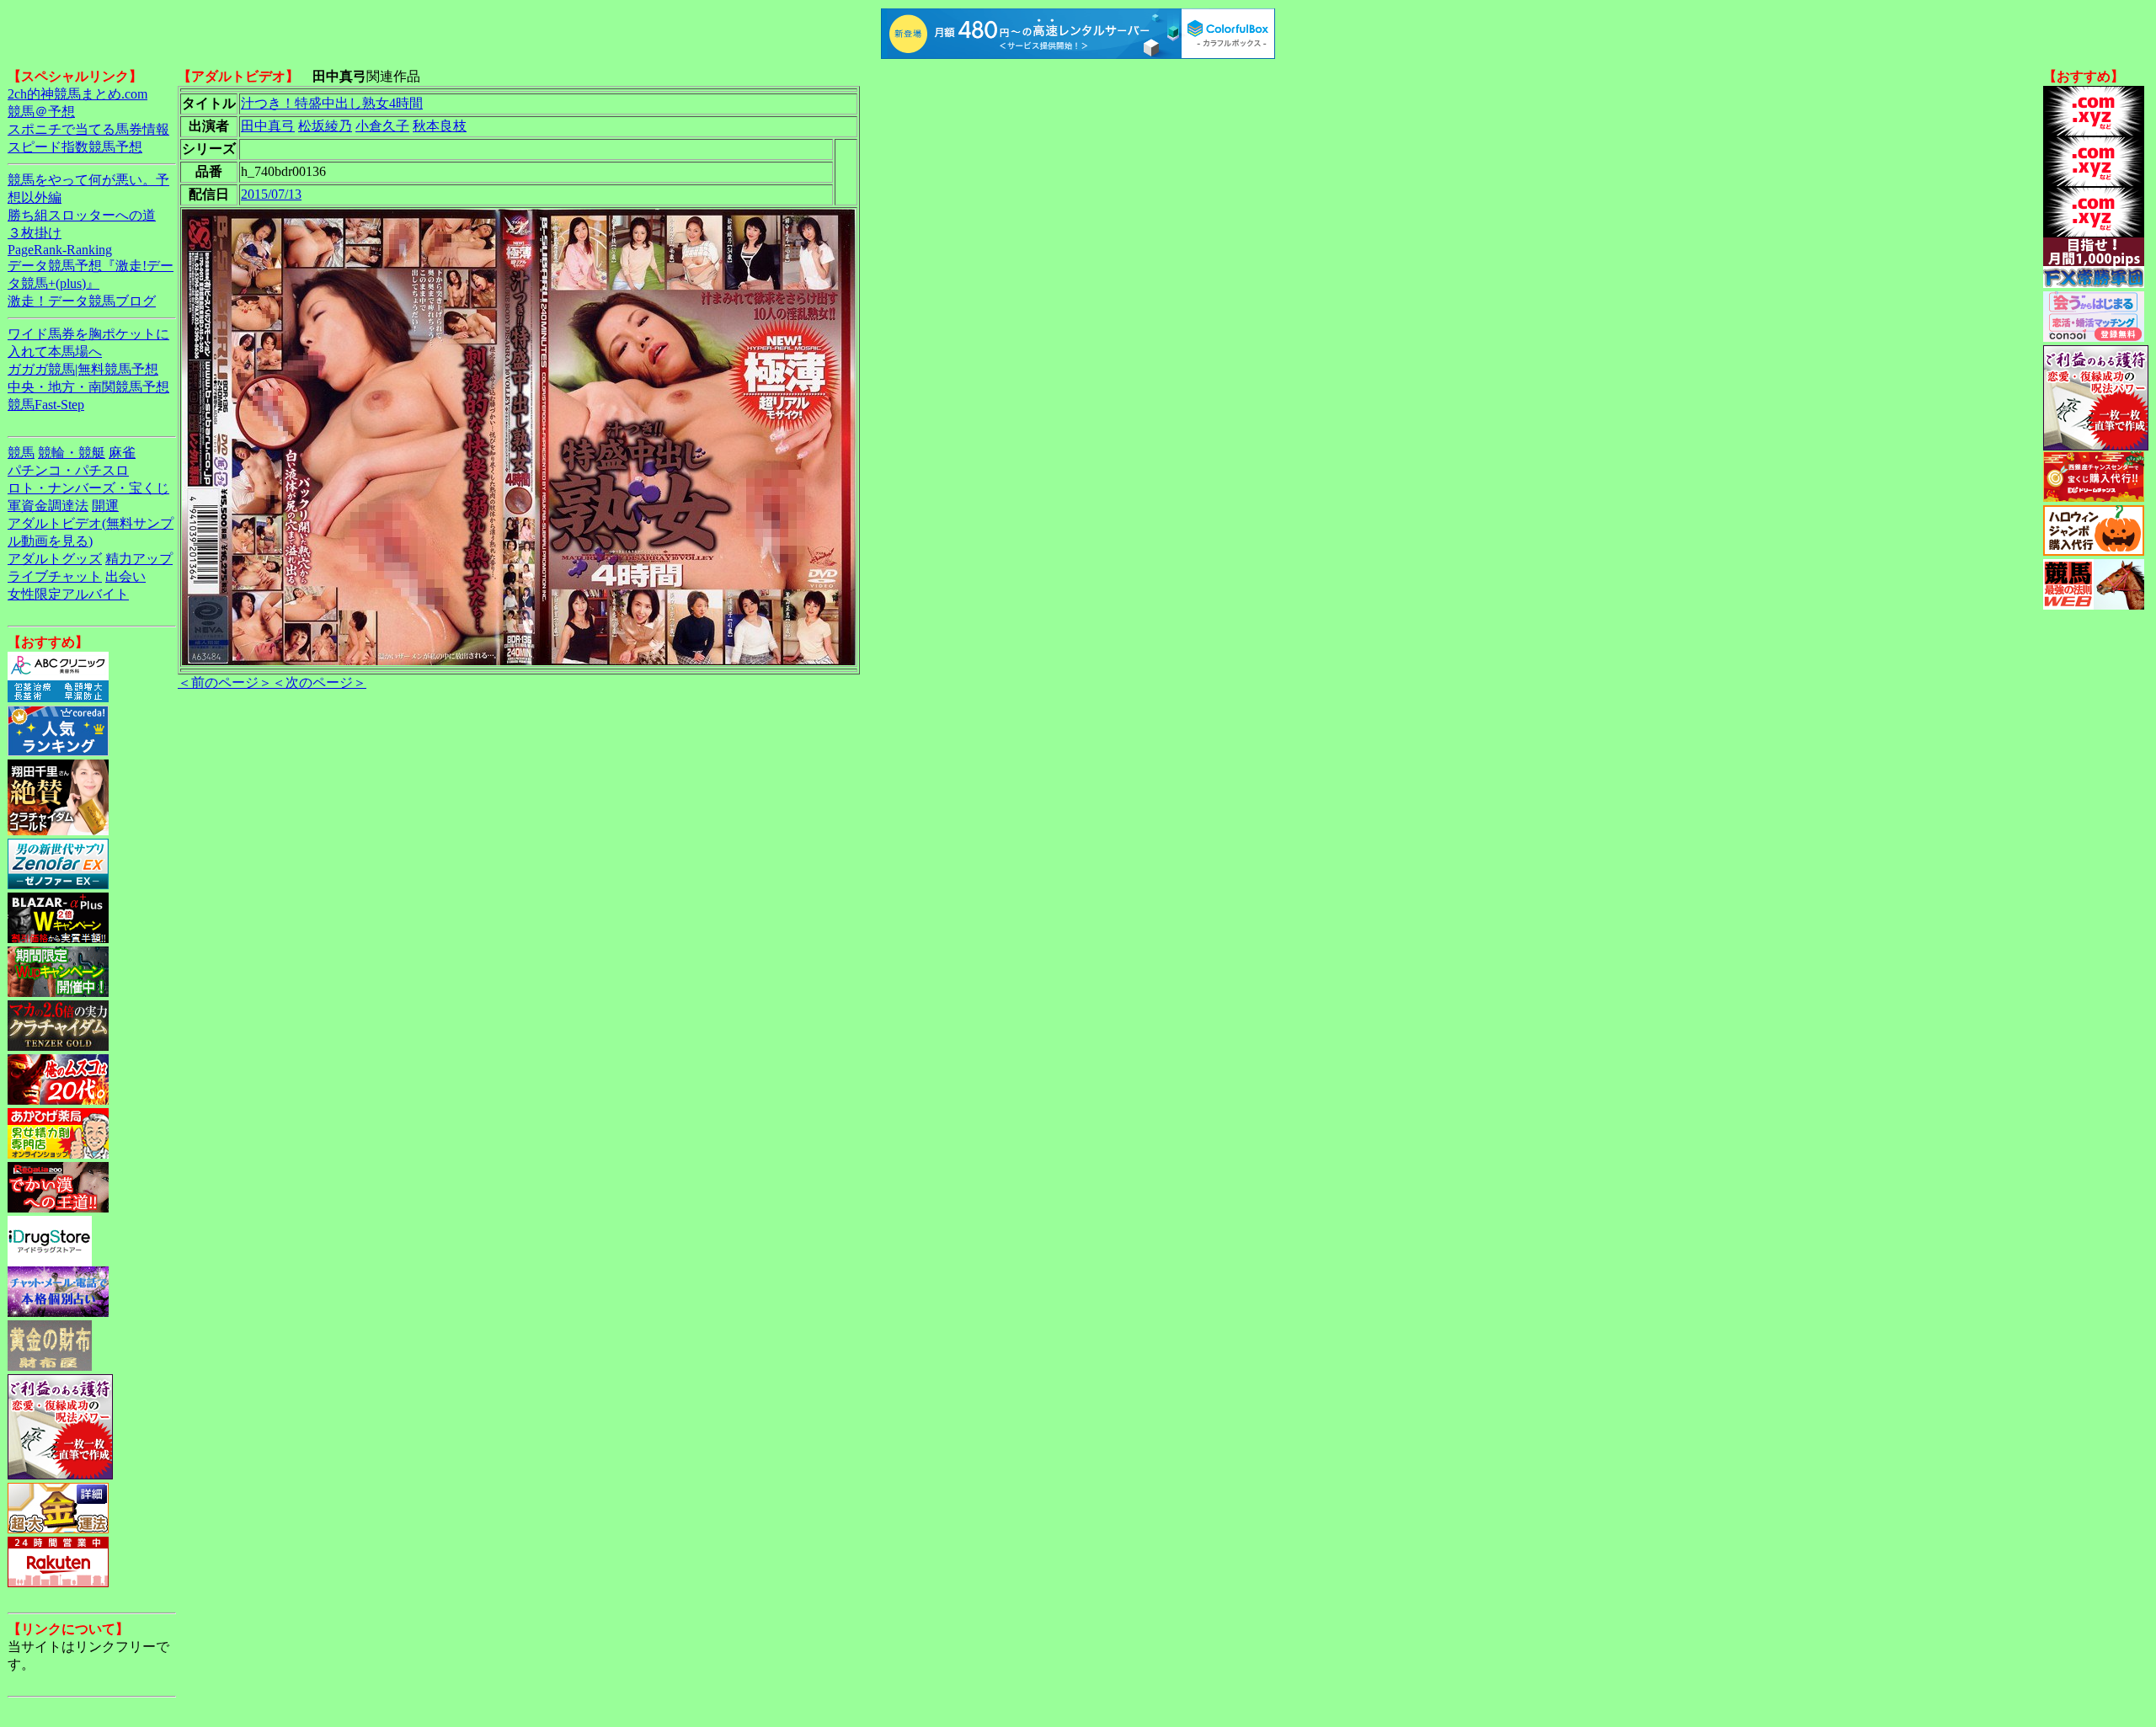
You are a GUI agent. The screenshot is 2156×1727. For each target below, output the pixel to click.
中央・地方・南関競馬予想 (88, 387)
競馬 (21, 453)
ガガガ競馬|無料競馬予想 (83, 369)
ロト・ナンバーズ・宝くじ (88, 488)
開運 (105, 506)
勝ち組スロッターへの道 (82, 215)
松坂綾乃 (325, 126)
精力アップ (139, 559)
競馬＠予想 (41, 112)
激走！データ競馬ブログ (82, 301)
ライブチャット (55, 576)
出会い (125, 576)
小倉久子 (382, 126)
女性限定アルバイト (68, 594)
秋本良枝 (440, 126)
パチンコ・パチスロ (68, 470)
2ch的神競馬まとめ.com (77, 94)
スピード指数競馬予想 (75, 147)
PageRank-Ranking (60, 250)
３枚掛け (35, 233)
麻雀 (122, 453)
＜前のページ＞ (225, 682)
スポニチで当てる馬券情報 (88, 129)
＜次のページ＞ (319, 682)
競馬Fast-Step (46, 405)
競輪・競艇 (72, 453)
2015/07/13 (271, 194)
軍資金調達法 (48, 506)
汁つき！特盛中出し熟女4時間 (332, 103)
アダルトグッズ (55, 559)
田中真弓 (268, 126)
